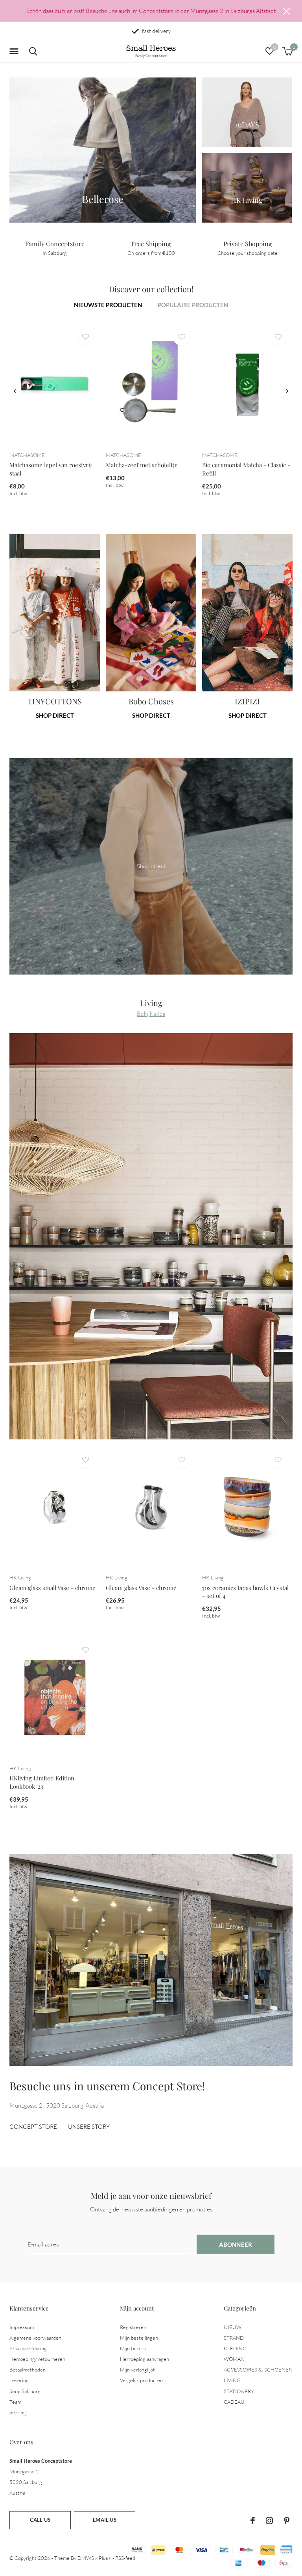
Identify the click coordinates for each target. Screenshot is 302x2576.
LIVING (232, 2380)
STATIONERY (239, 2391)
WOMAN (234, 2359)
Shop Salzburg (25, 2391)
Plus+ (105, 2558)
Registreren (133, 2327)
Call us (40, 2520)
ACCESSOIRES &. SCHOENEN (258, 2370)
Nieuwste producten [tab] (108, 305)
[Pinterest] (287, 2521)
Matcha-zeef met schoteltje (142, 465)
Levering (19, 2380)
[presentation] (15, 391)
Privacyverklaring (28, 2348)
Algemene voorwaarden (35, 2338)
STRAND (234, 2338)
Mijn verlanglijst (137, 2370)
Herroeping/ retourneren (37, 2359)
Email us (104, 2520)
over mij (18, 2412)
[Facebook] (253, 2521)
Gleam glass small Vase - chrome (52, 1588)
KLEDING (235, 2348)
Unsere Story (89, 2127)
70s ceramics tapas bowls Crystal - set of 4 (245, 1592)
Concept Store (33, 2127)
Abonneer (236, 2244)
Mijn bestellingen (139, 2338)
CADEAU (234, 2402)
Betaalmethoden (28, 2370)
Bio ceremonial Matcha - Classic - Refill (246, 469)
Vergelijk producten (141, 2380)
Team (15, 2402)
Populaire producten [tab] (193, 305)
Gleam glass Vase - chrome (141, 1588)
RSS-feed (125, 2558)
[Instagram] (269, 2521)
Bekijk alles (151, 1014)
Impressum (22, 2327)
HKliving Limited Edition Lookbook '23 (42, 1782)
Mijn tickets (133, 2348)
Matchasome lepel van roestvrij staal (51, 469)
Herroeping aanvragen (145, 2359)
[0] (287, 51)
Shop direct (55, 715)
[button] (15, 52)
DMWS (86, 2558)
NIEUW (233, 2327)
